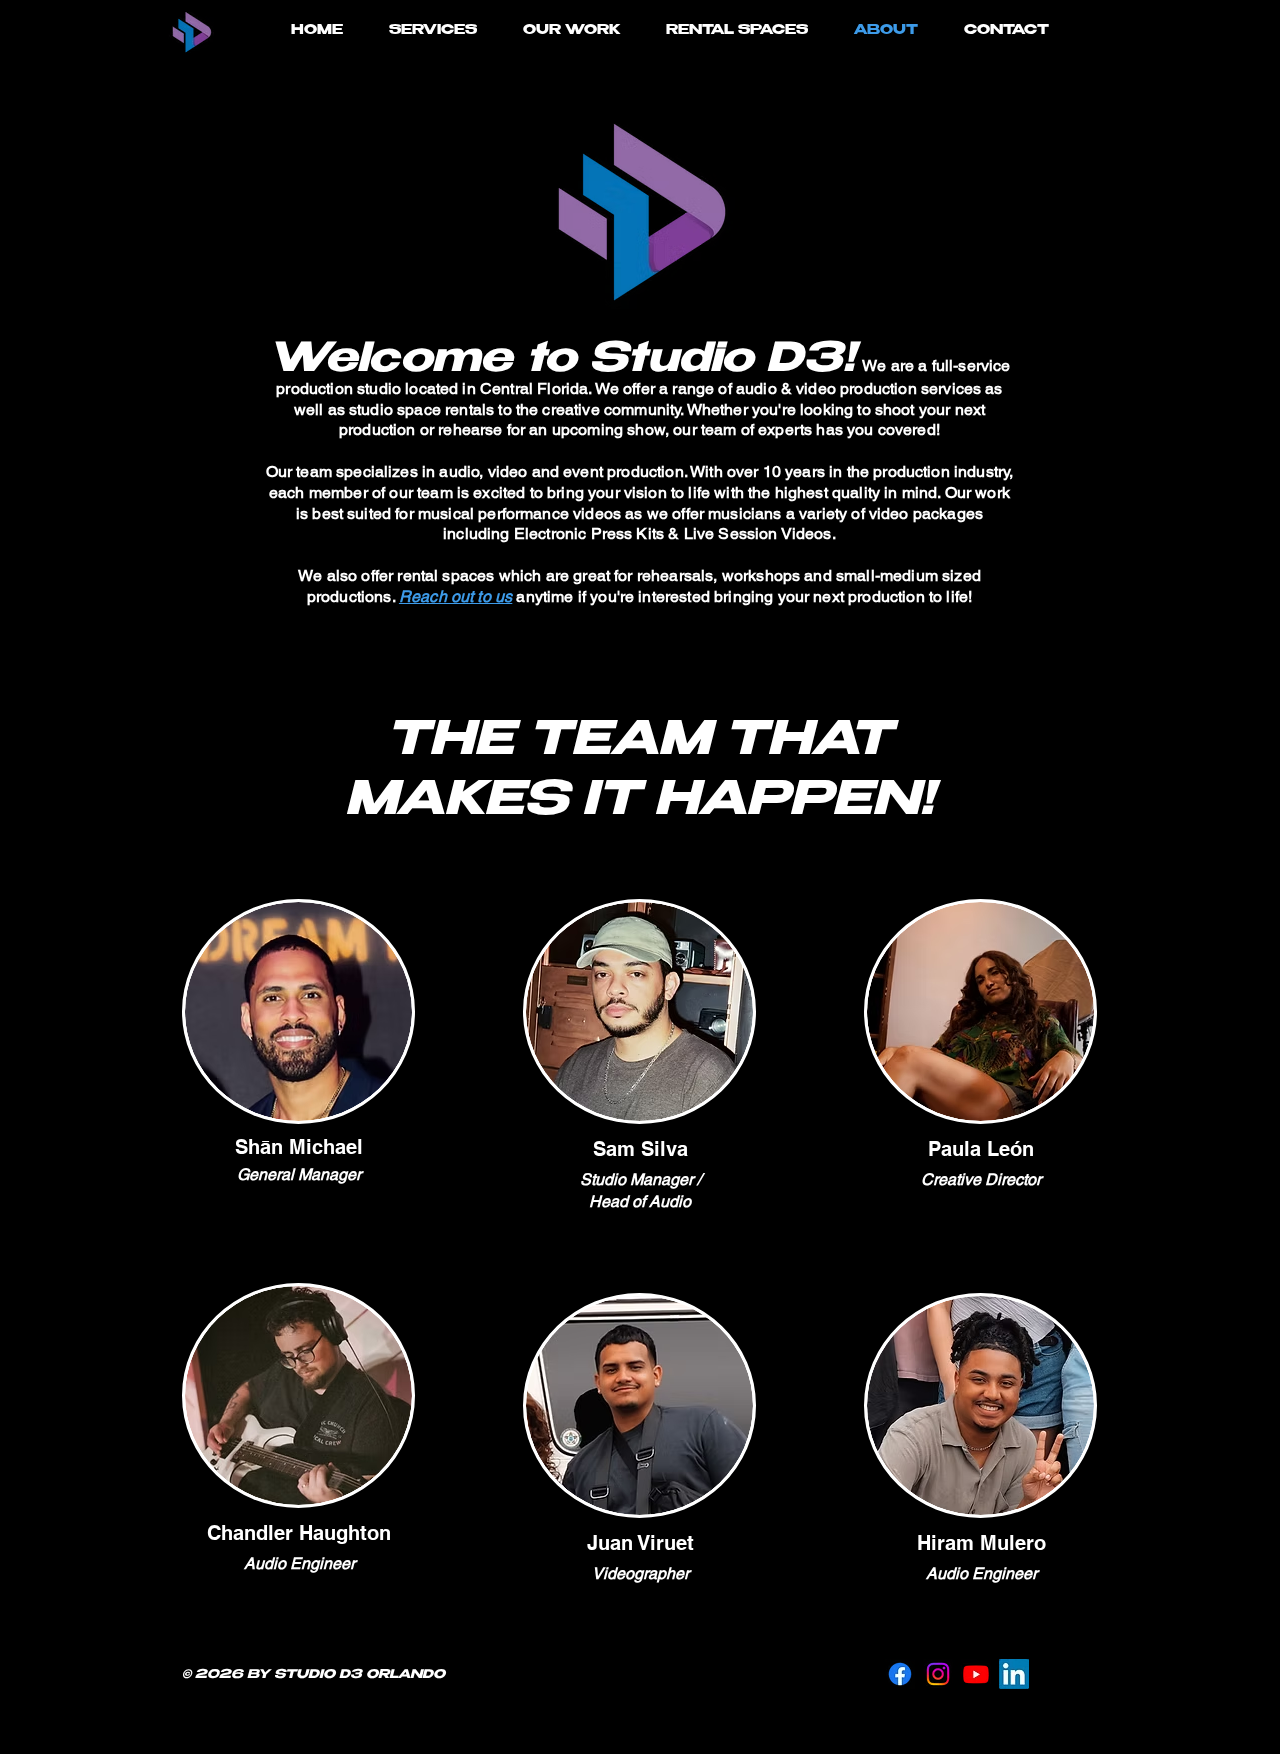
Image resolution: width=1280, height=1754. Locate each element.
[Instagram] (938, 1674)
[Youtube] (976, 1674)
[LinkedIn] (1014, 1674)
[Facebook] (900, 1674)
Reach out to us (455, 596)
